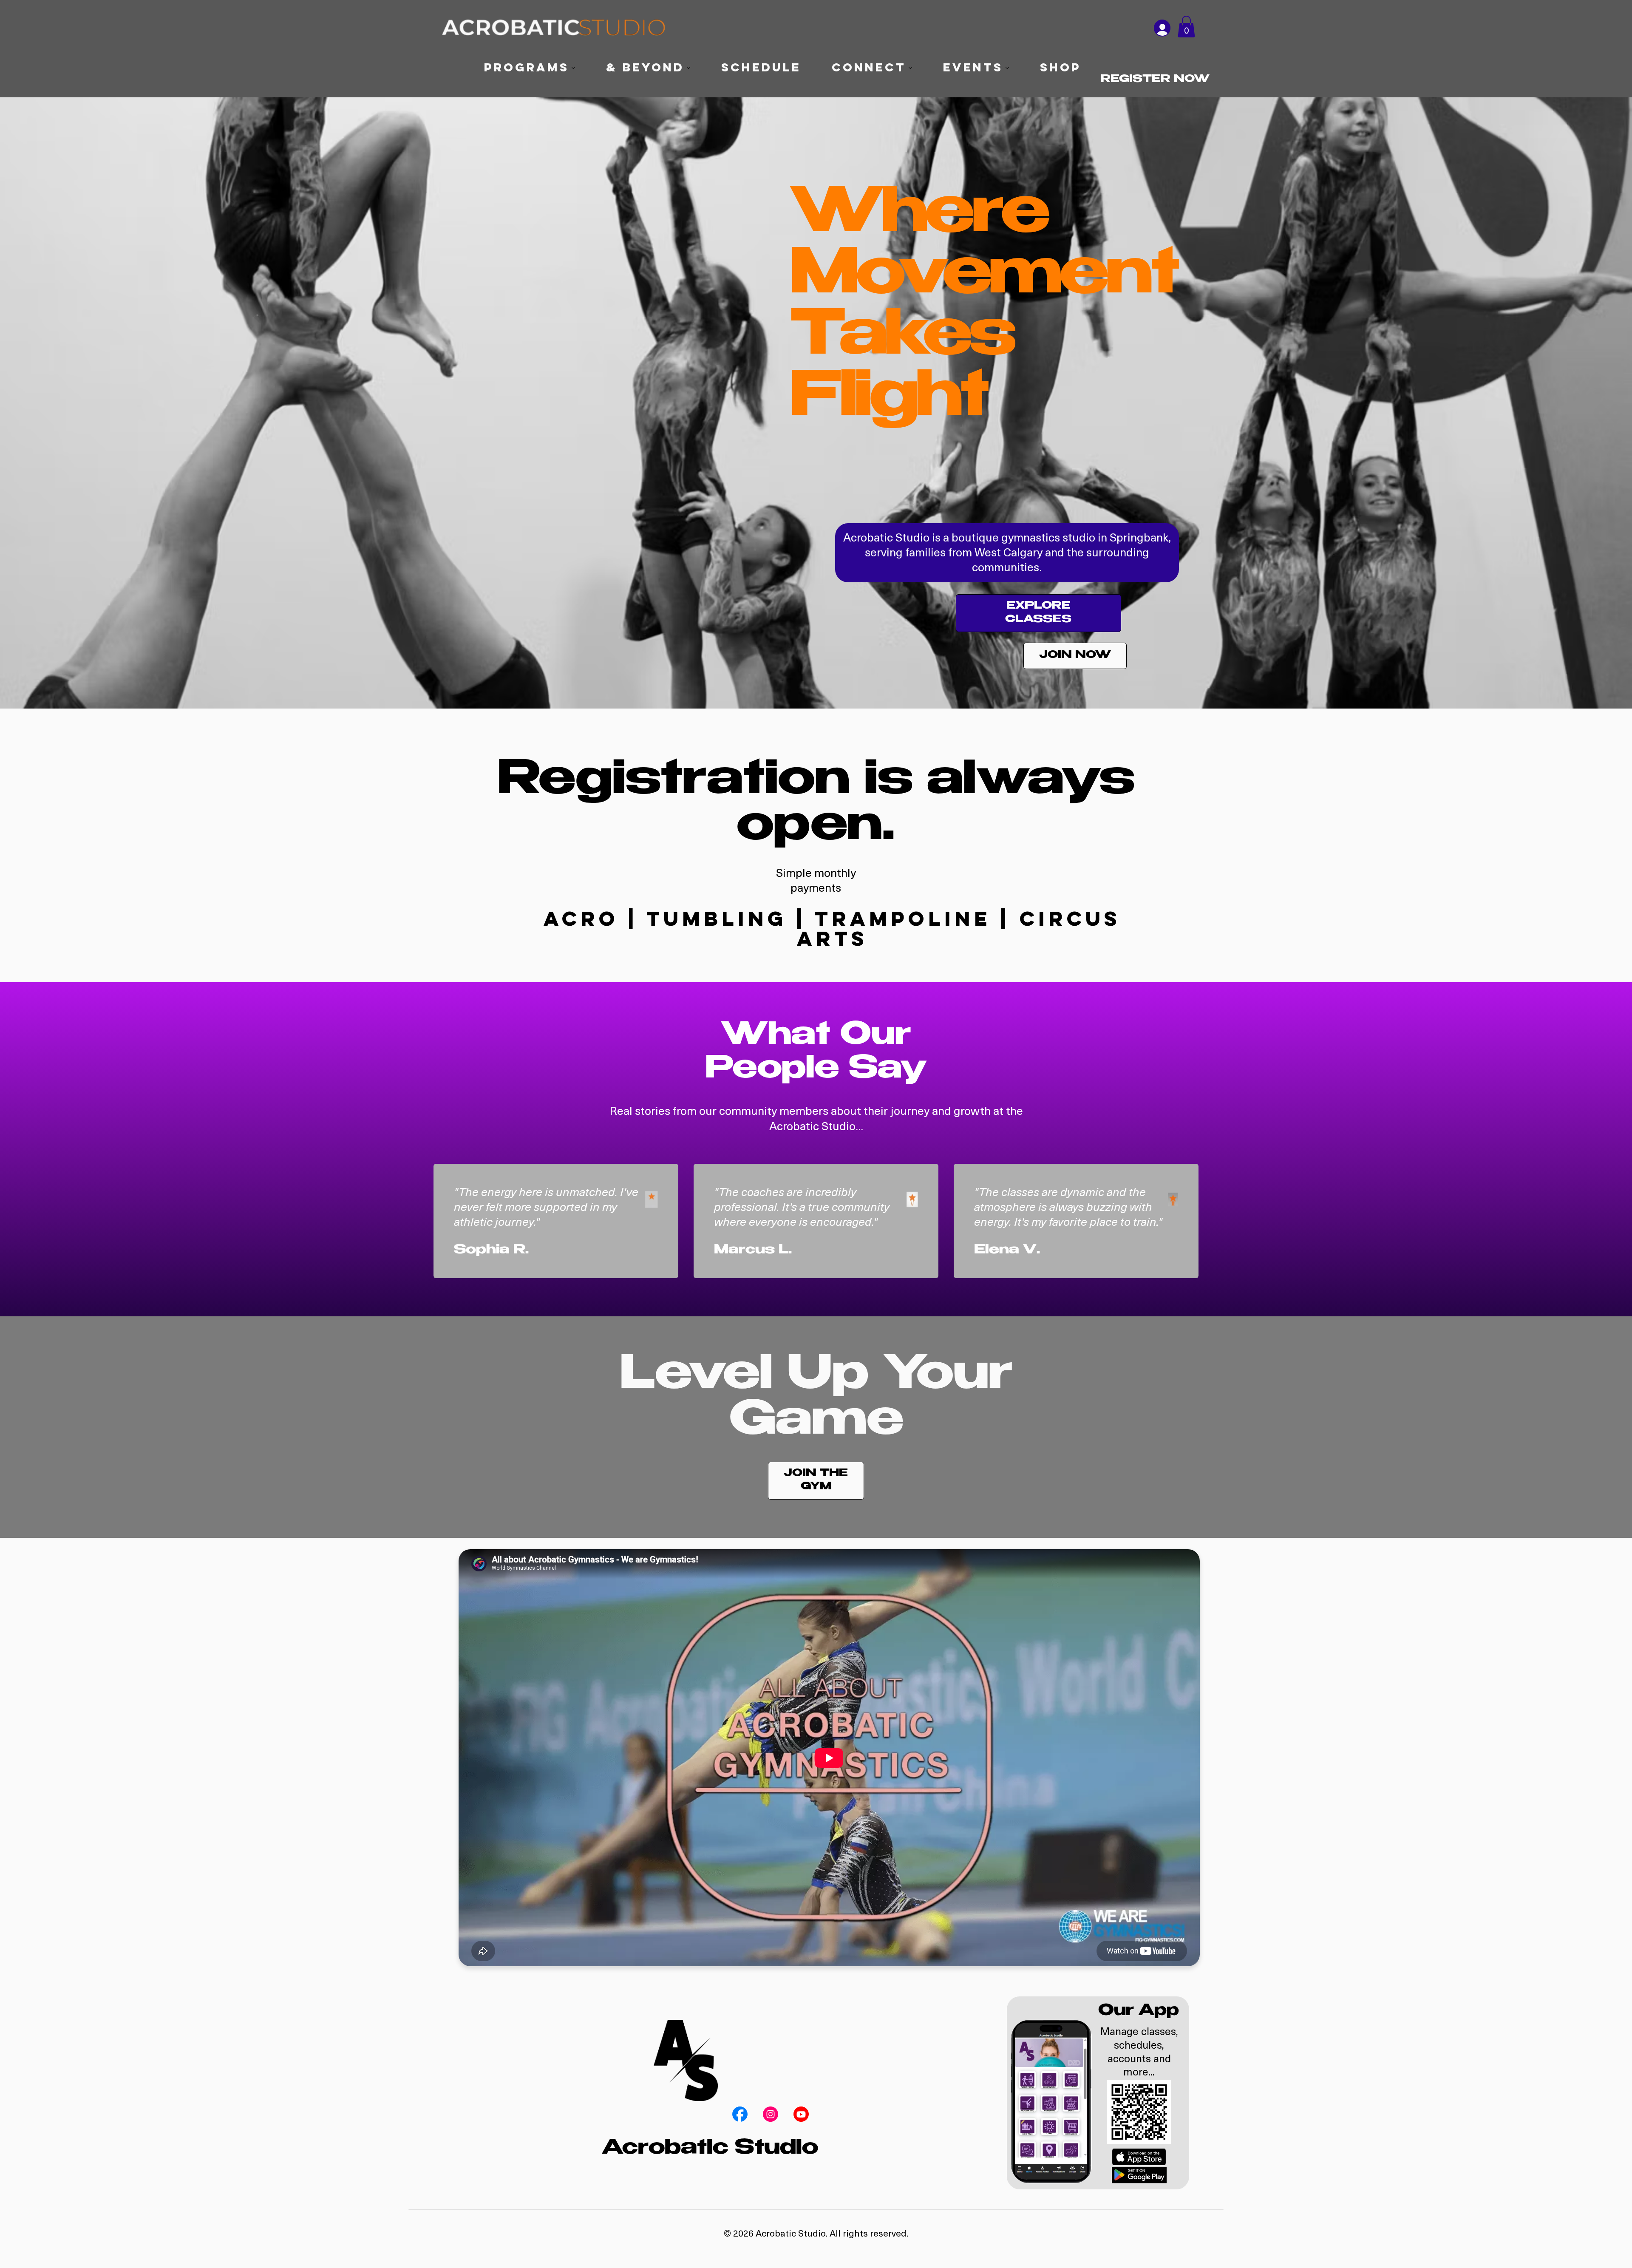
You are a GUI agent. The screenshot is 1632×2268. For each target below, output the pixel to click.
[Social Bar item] (740, 2114)
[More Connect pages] (910, 68)
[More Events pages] (1007, 68)
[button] (1186, 27)
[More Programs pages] (573, 68)
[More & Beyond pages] (688, 68)
